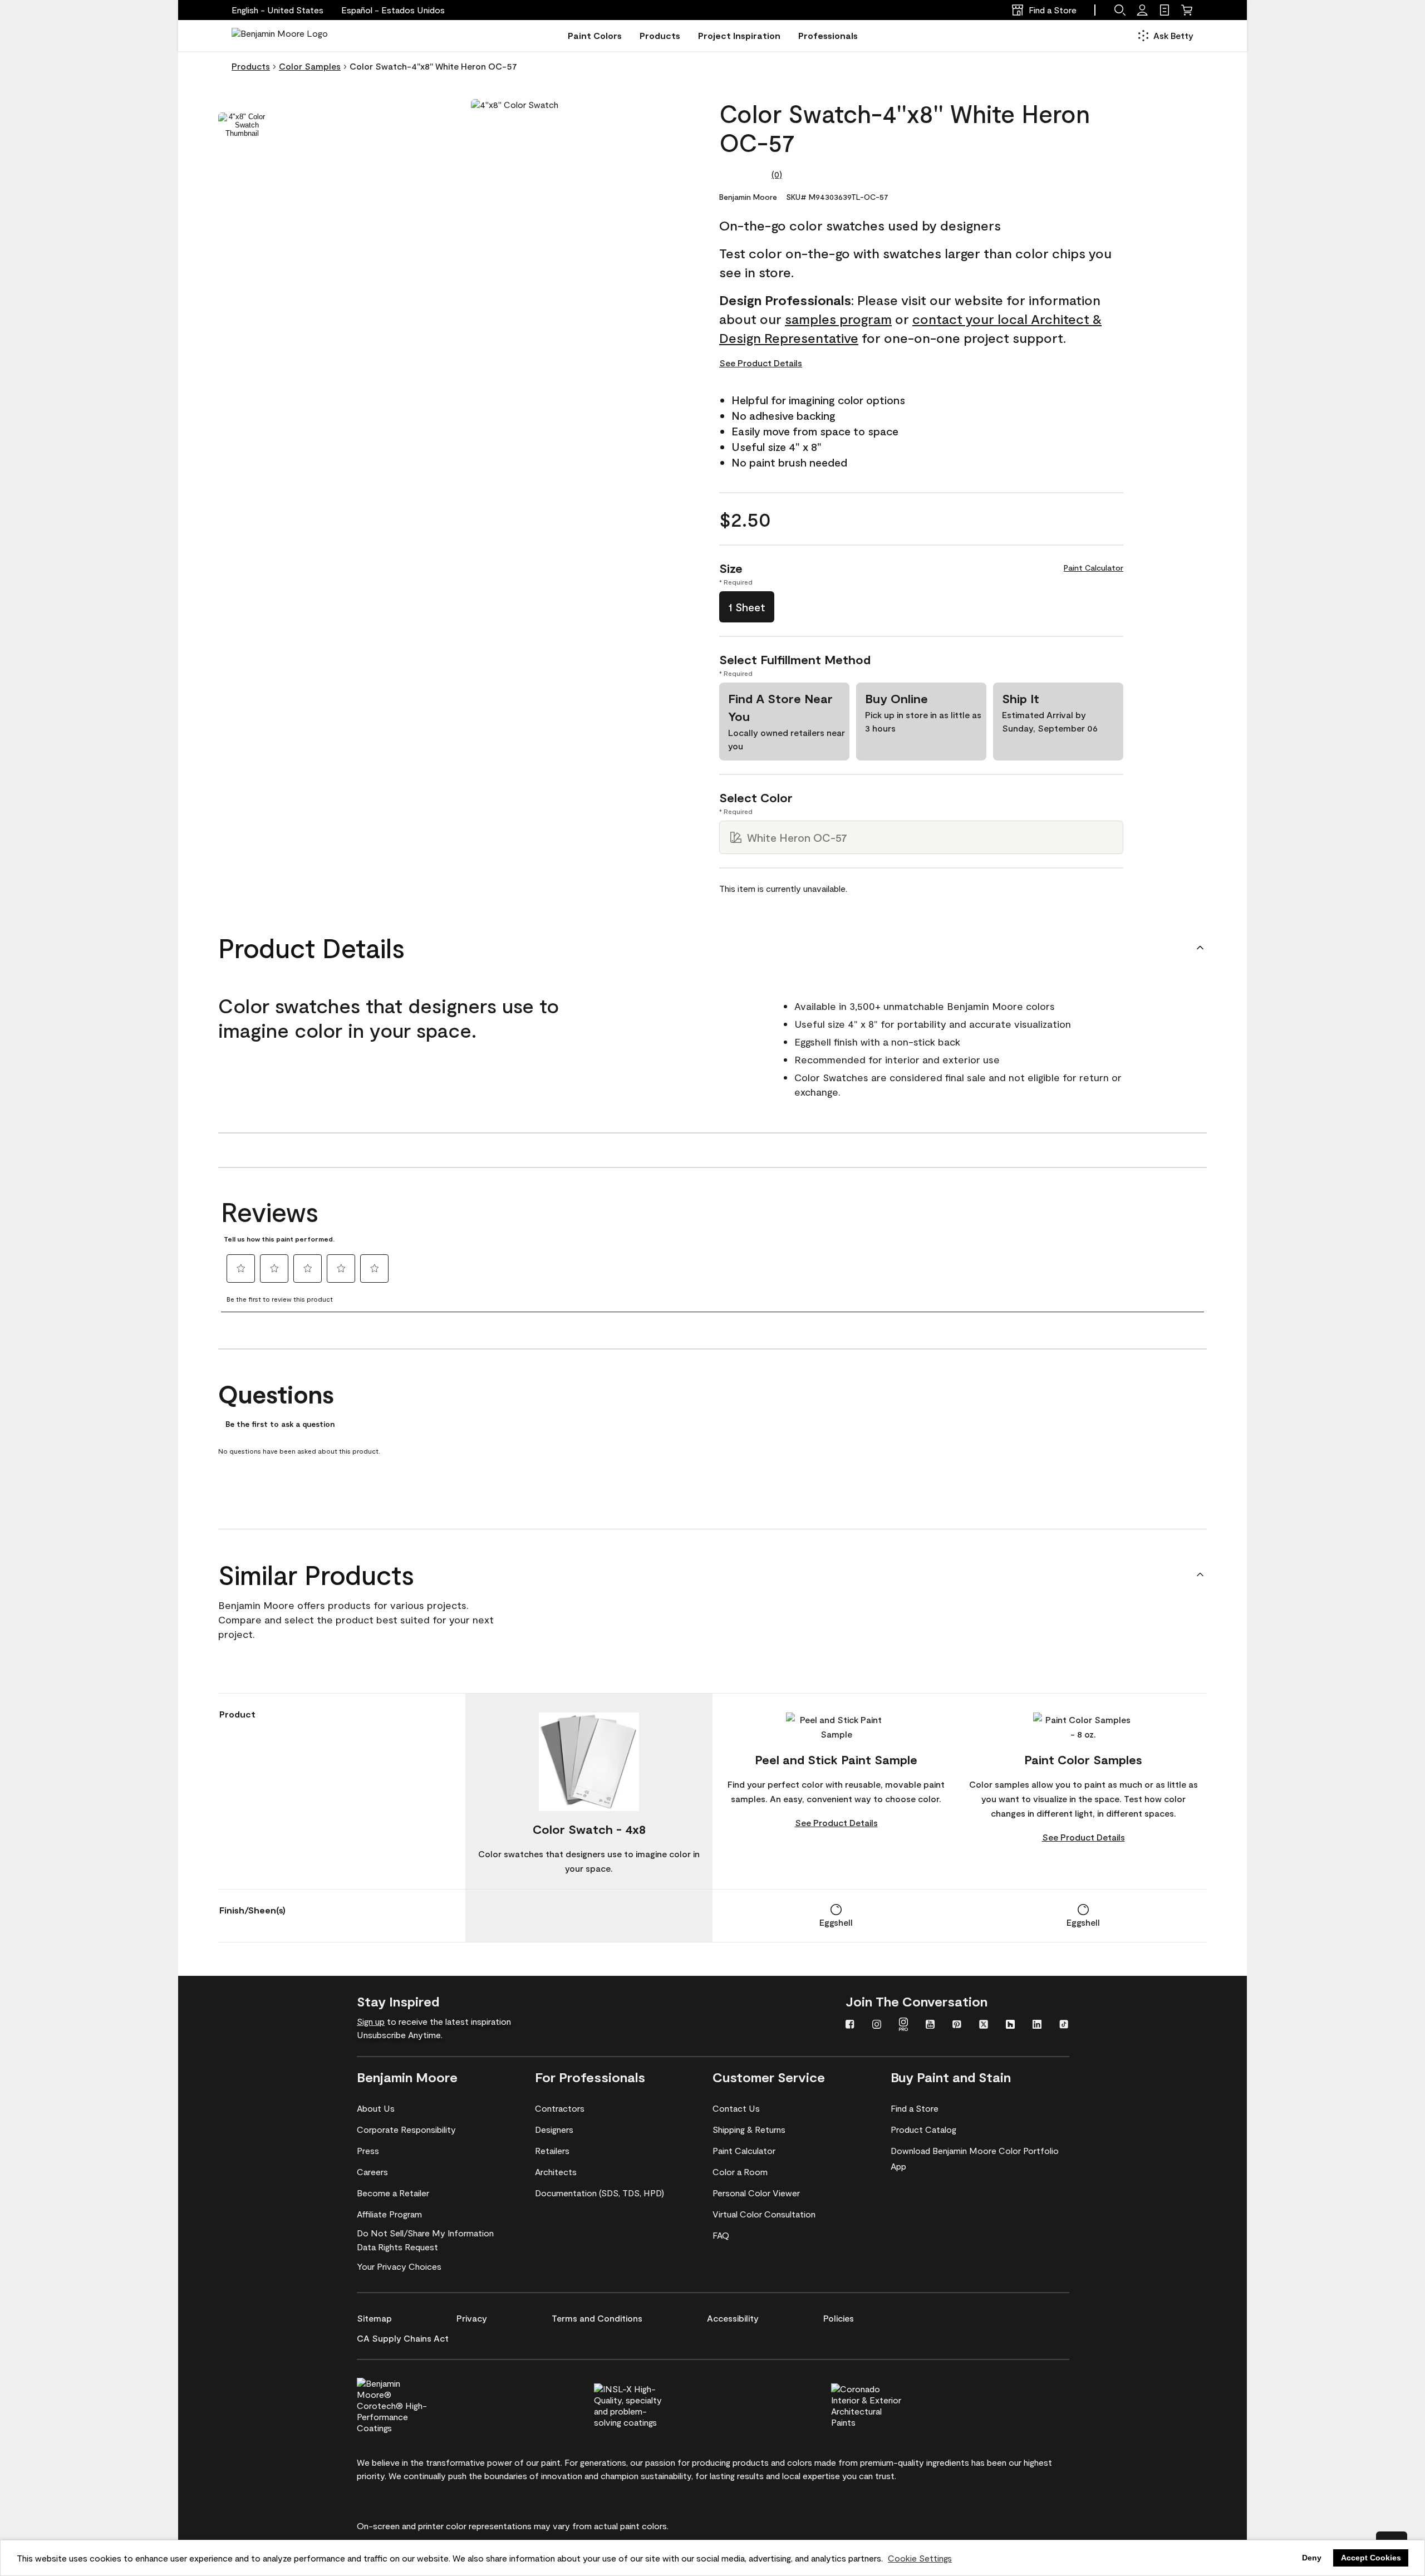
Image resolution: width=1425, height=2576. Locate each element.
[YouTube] (930, 2025)
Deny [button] (1312, 2558)
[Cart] (1187, 10)
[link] (1164, 10)
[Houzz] (1010, 2025)
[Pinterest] (957, 2025)
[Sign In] (1142, 10)
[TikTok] (1064, 2025)
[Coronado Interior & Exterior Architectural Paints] (885, 2404)
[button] (393, 10)
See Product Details (761, 363)
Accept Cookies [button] (1371, 2558)
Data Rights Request (397, 2247)
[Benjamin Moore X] (984, 2025)
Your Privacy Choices (399, 2266)
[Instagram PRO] (903, 2025)
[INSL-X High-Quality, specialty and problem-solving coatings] (648, 2404)
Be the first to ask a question (280, 1424)
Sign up (371, 2021)
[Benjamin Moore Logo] (280, 36)
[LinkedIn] (1037, 2025)
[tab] (242, 125)
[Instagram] (877, 2025)
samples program (838, 319)
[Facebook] (850, 2025)
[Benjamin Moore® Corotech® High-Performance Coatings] (411, 2404)
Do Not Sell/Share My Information (425, 2233)
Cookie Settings (920, 2558)
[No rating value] (745, 174)
